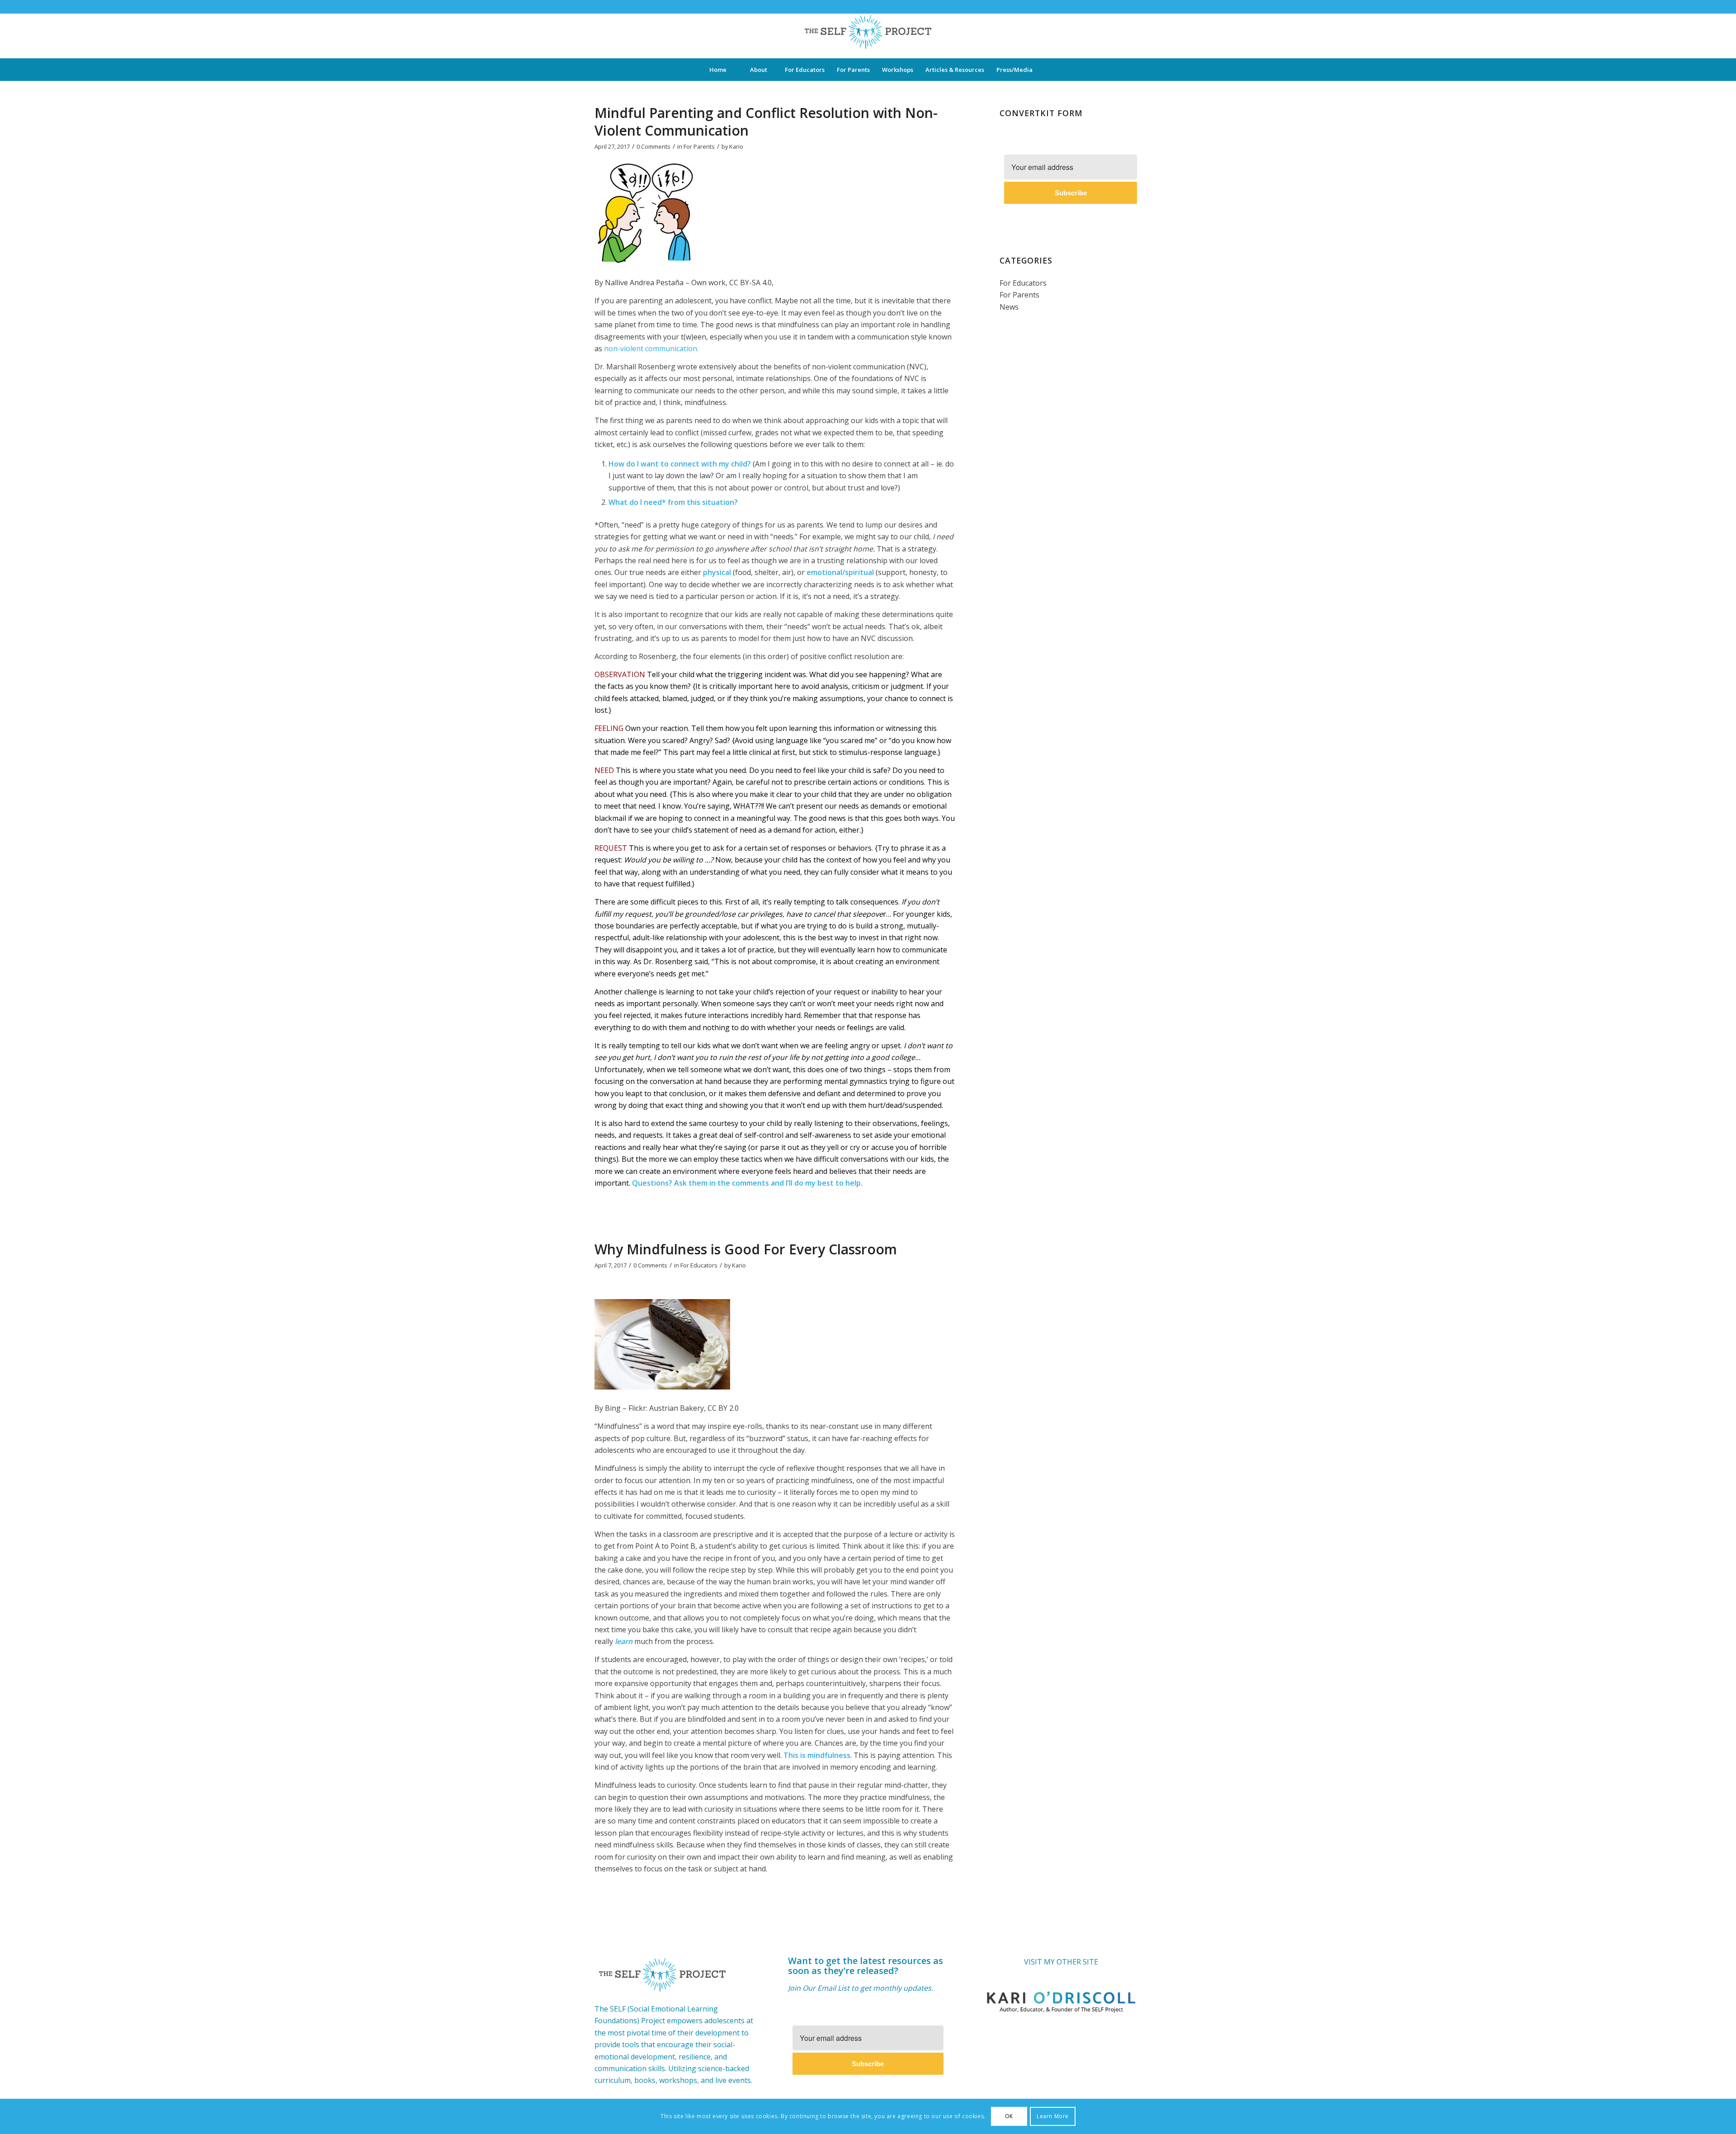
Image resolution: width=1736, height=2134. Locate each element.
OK (1009, 2116)
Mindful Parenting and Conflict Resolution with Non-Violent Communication (766, 122)
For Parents (699, 146)
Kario (736, 146)
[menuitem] (717, 70)
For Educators (699, 1265)
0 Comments (653, 146)
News (1009, 307)
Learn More (1053, 2116)
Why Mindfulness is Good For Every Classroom (746, 1249)
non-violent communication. (651, 349)
